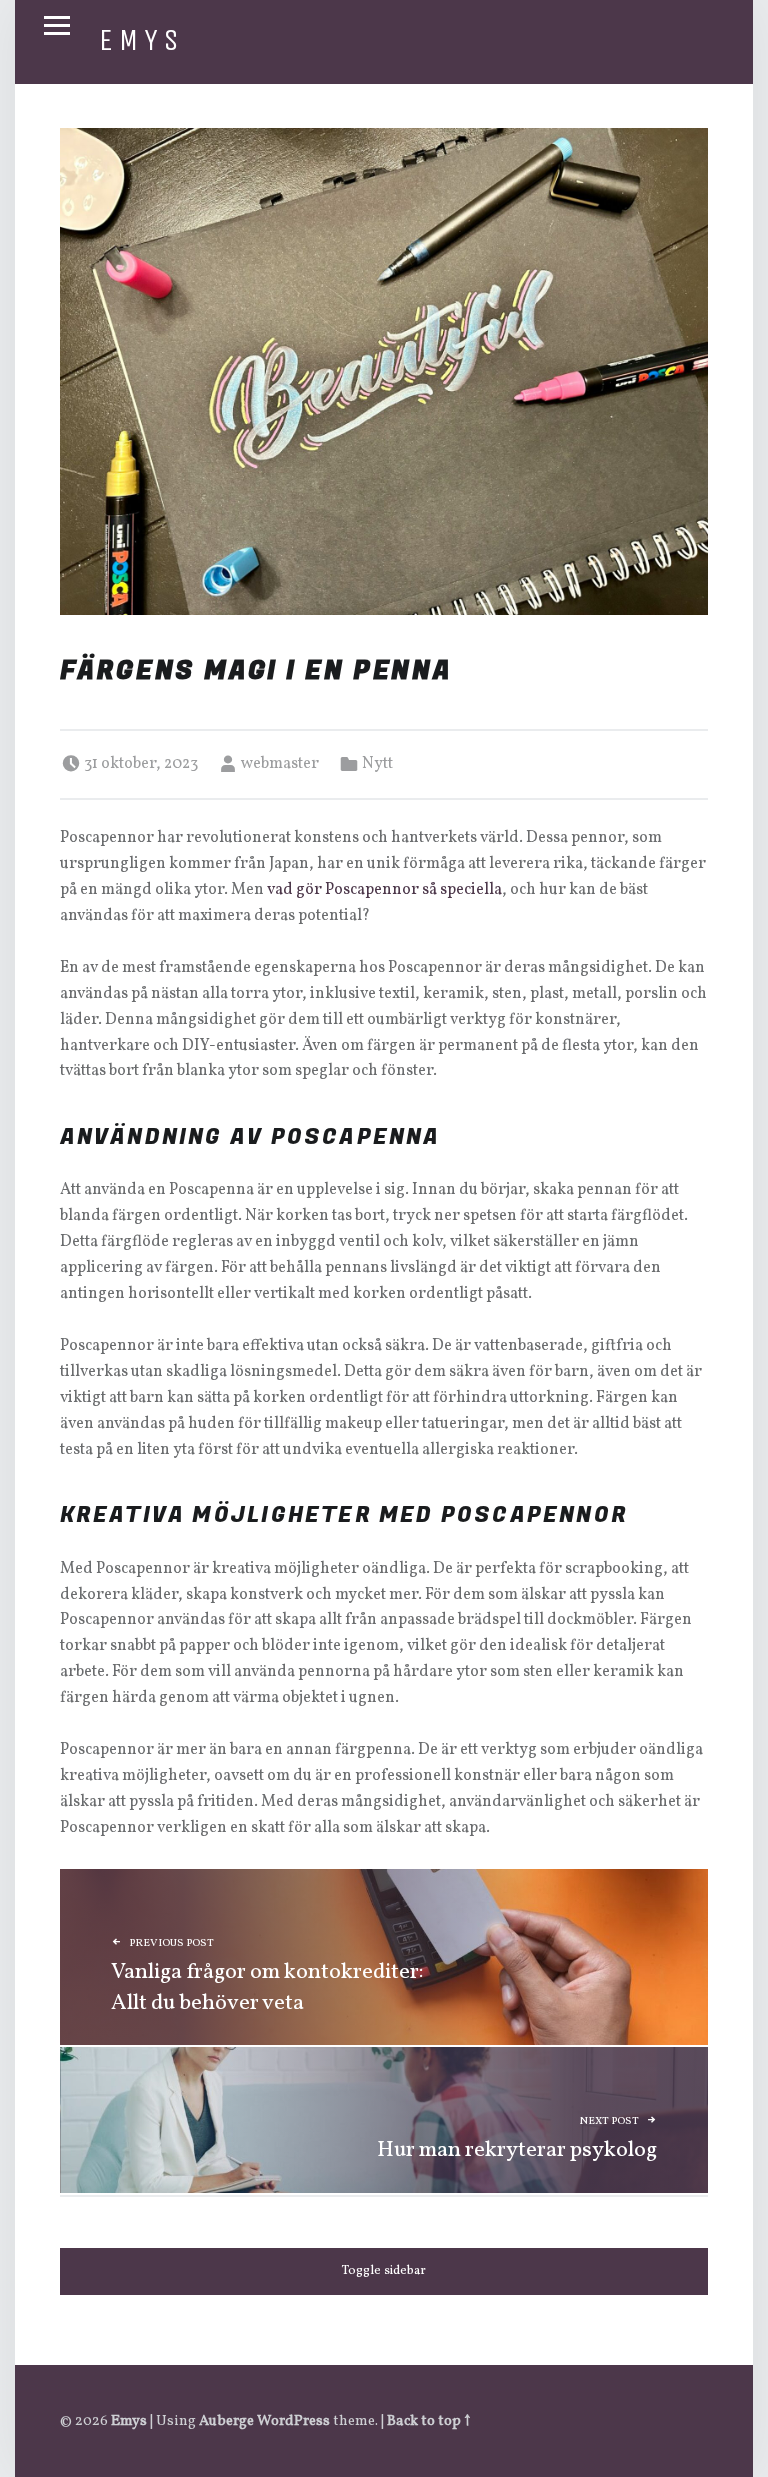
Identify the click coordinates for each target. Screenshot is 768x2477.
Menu (57, 26)
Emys (141, 40)
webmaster (280, 764)
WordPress (293, 2421)
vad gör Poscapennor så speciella (384, 890)
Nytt (377, 764)
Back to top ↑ (428, 2421)
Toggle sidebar (384, 2271)
